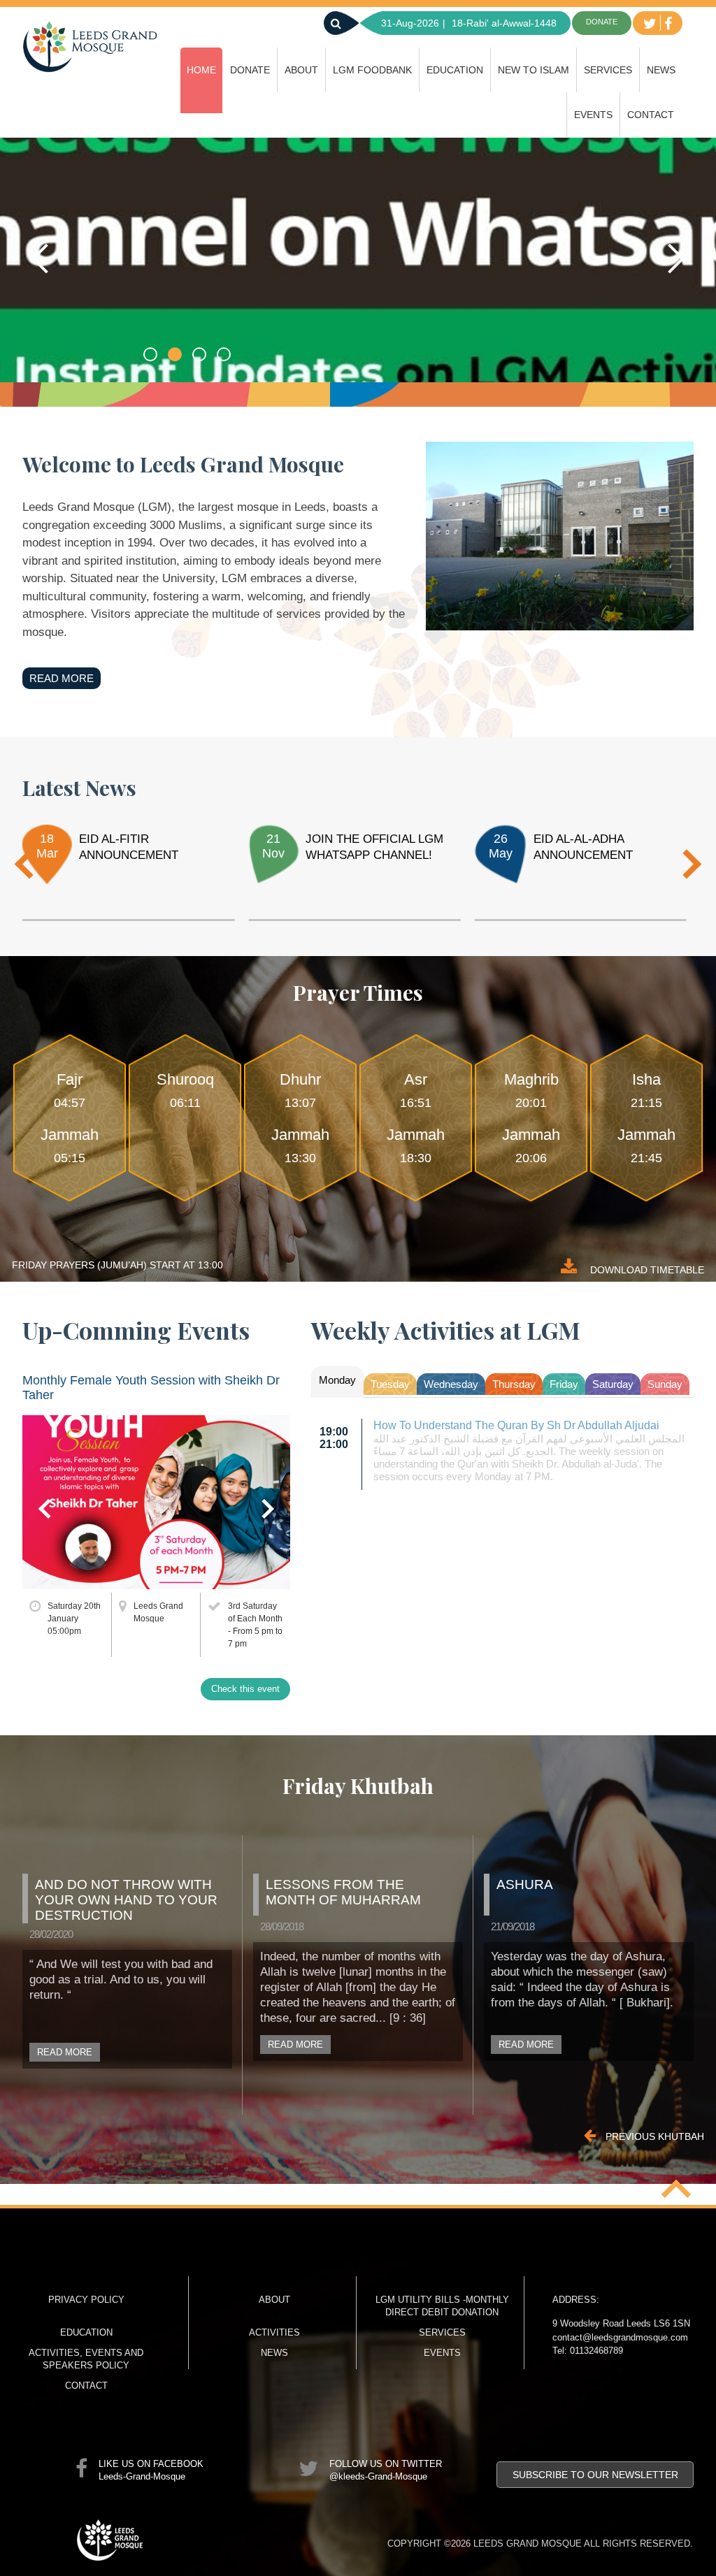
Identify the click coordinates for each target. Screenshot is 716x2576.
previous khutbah (653, 2136)
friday (564, 1384)
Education (455, 70)
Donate (250, 70)
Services (608, 70)
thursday (514, 1384)
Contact (651, 115)
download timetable (646, 1270)
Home (201, 70)
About (301, 70)
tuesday (390, 1384)
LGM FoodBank (372, 70)
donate (602, 22)
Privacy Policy (86, 2300)
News (661, 70)
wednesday (451, 1384)
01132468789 (596, 2351)
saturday (613, 1384)
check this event (245, 1689)
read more (62, 678)
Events (593, 115)
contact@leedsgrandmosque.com (620, 2337)
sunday (665, 1384)
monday (337, 1380)
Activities (274, 2332)
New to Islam (534, 70)
